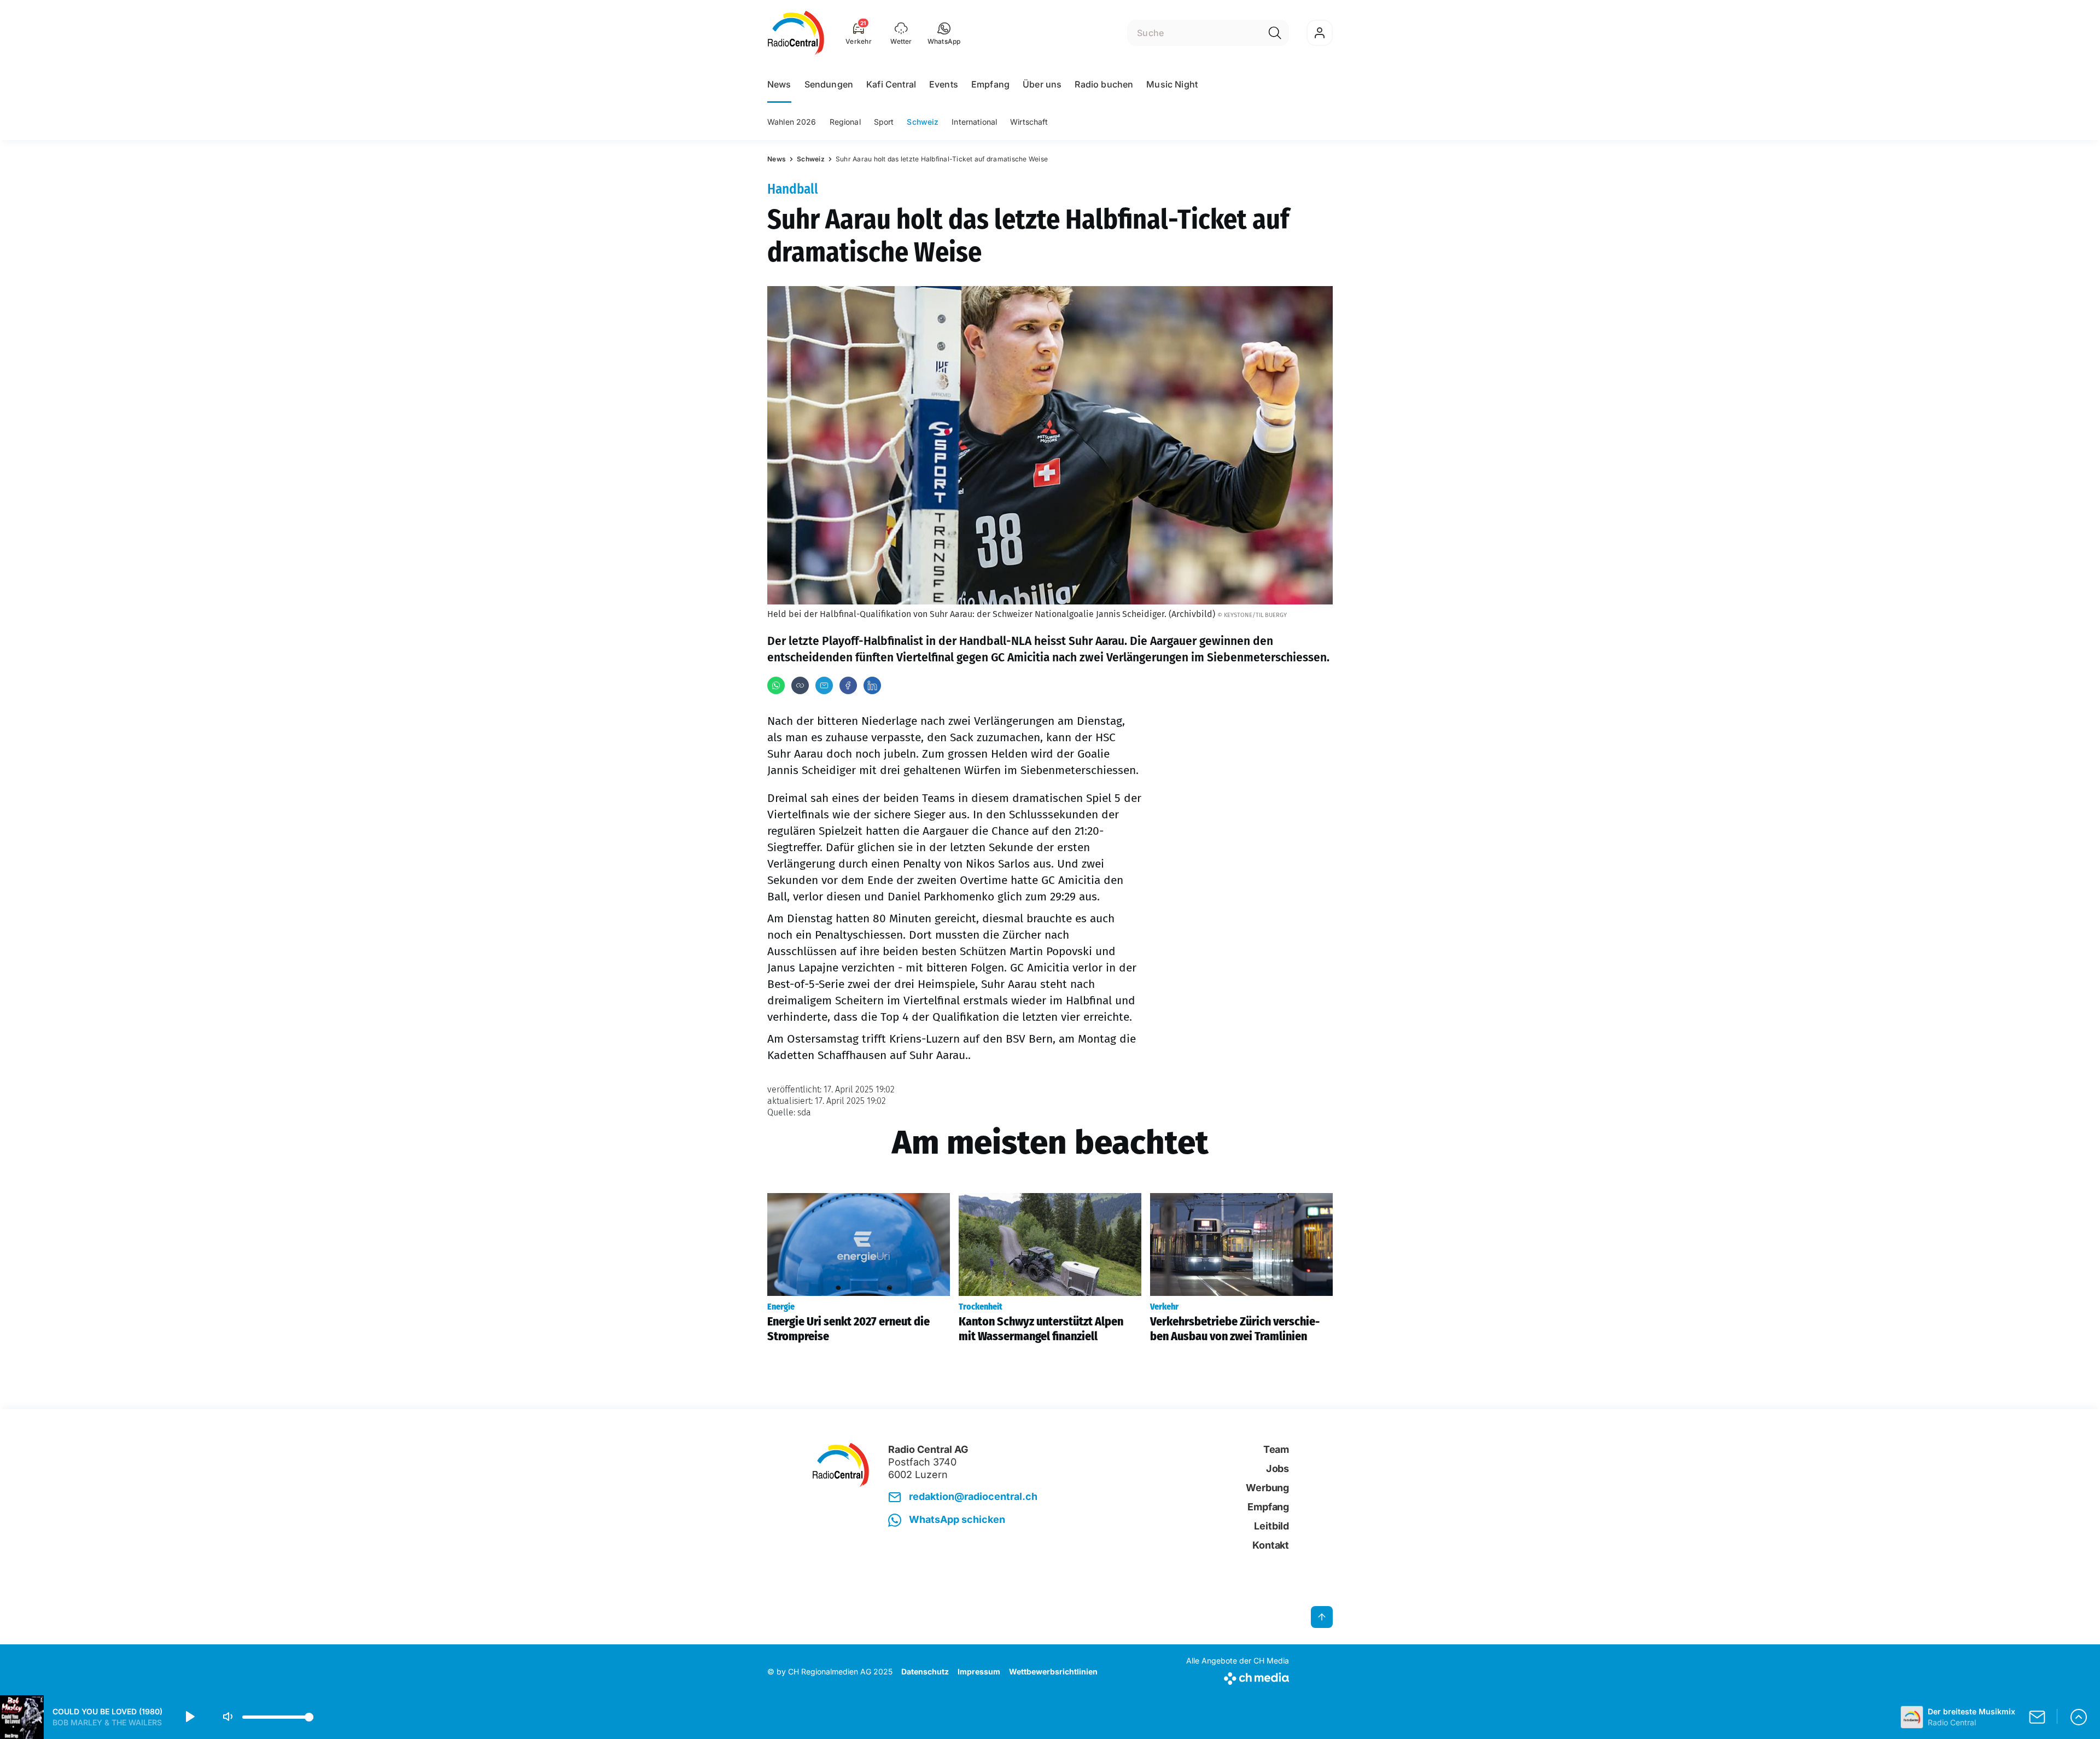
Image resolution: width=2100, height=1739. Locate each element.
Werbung (1267, 1488)
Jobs (1277, 1468)
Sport (884, 122)
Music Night (1172, 84)
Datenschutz (925, 1671)
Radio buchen (1104, 84)
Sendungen (829, 84)
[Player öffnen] (2079, 1717)
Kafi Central (891, 84)
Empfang (990, 84)
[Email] (824, 685)
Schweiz (923, 122)
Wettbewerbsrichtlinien (1053, 1671)
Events (944, 84)
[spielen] (189, 1717)
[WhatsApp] (776, 685)
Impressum (979, 1671)
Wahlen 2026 (792, 122)
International (974, 122)
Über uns (1042, 84)
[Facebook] (848, 685)
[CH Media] (1238, 1676)
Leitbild (1271, 1526)
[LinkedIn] (872, 685)
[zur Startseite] (796, 33)
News (779, 84)
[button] (944, 33)
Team (1276, 1449)
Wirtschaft (1029, 122)
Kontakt (1271, 1545)
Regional (845, 122)
